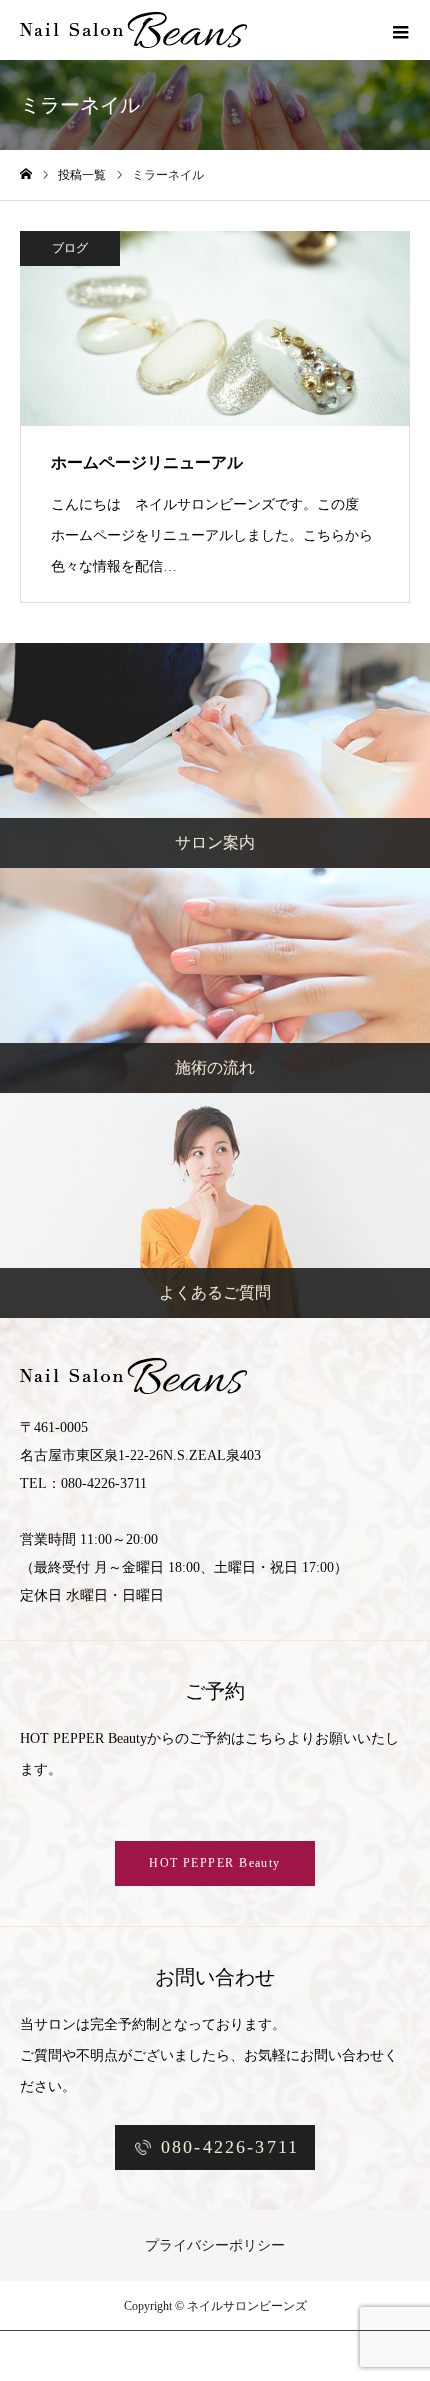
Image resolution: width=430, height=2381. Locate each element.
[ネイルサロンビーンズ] (133, 30)
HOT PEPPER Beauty (214, 1863)
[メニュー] (400, 30)
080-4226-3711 (230, 2147)
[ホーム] (26, 174)
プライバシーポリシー (215, 2245)
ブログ (70, 248)
